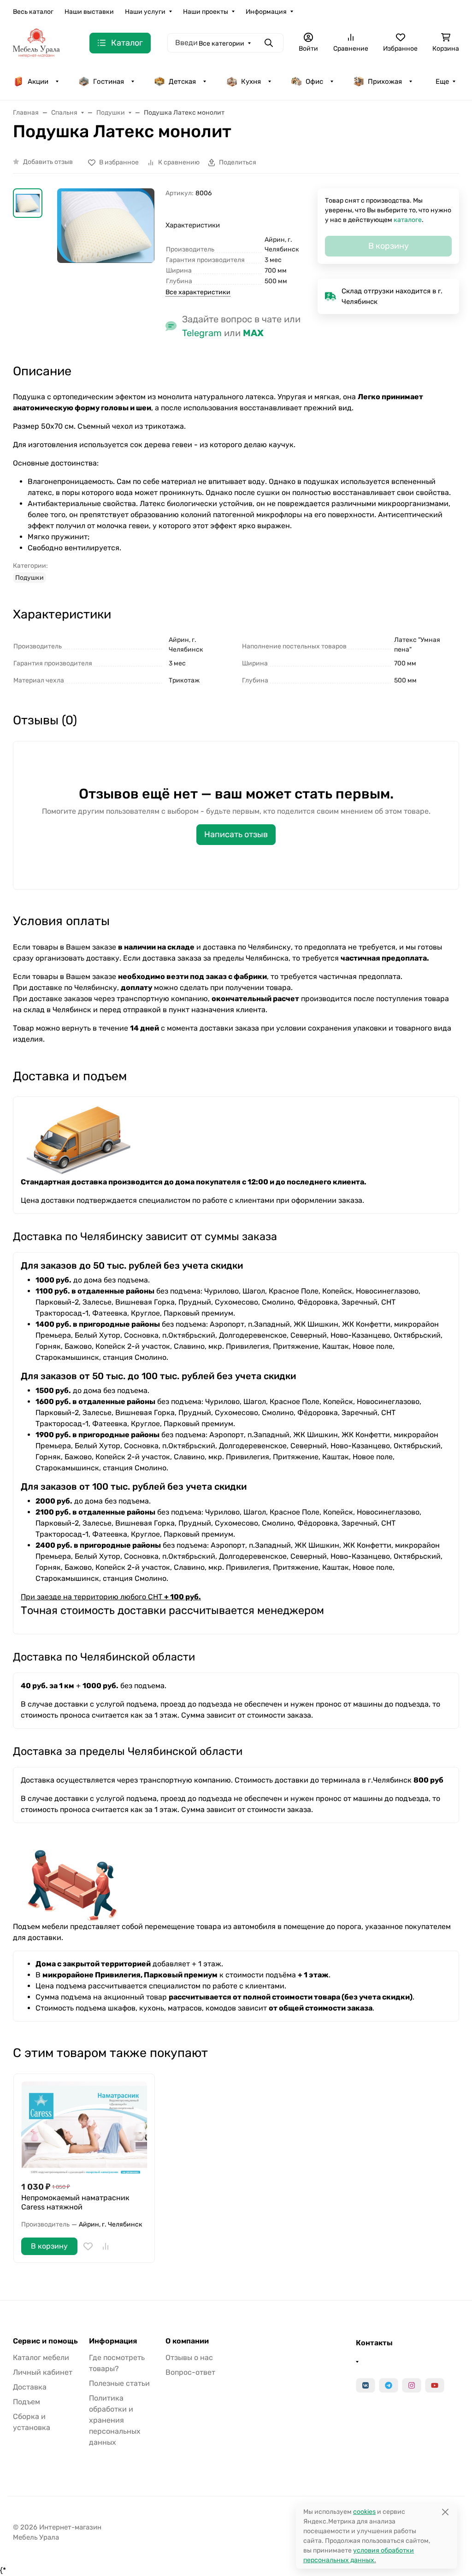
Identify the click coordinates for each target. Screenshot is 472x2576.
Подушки (29, 578)
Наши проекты (206, 12)
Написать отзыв (236, 834)
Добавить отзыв (48, 162)
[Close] (445, 2512)
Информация (266, 12)
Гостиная (109, 82)
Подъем (27, 2402)
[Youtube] (435, 2385)
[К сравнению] (106, 2246)
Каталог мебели (41, 2357)
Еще (442, 82)
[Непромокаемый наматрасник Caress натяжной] (84, 2127)
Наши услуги (145, 12)
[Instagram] (412, 2385)
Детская (182, 82)
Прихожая (385, 82)
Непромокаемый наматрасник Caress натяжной (75, 2202)
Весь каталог (33, 12)
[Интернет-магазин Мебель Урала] (36, 43)
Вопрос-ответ (190, 2372)
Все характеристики (198, 292)
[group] (106, 234)
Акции (38, 82)
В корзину (49, 2246)
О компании (187, 2341)
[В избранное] (88, 2246)
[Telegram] (389, 2385)
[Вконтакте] (366, 2385)
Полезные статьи (119, 2383)
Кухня (251, 82)
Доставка (30, 2387)
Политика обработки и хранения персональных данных (115, 2420)
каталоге (408, 220)
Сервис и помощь (45, 2341)
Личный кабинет (43, 2372)
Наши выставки (89, 12)
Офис (314, 82)
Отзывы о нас (189, 2357)
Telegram (202, 333)
